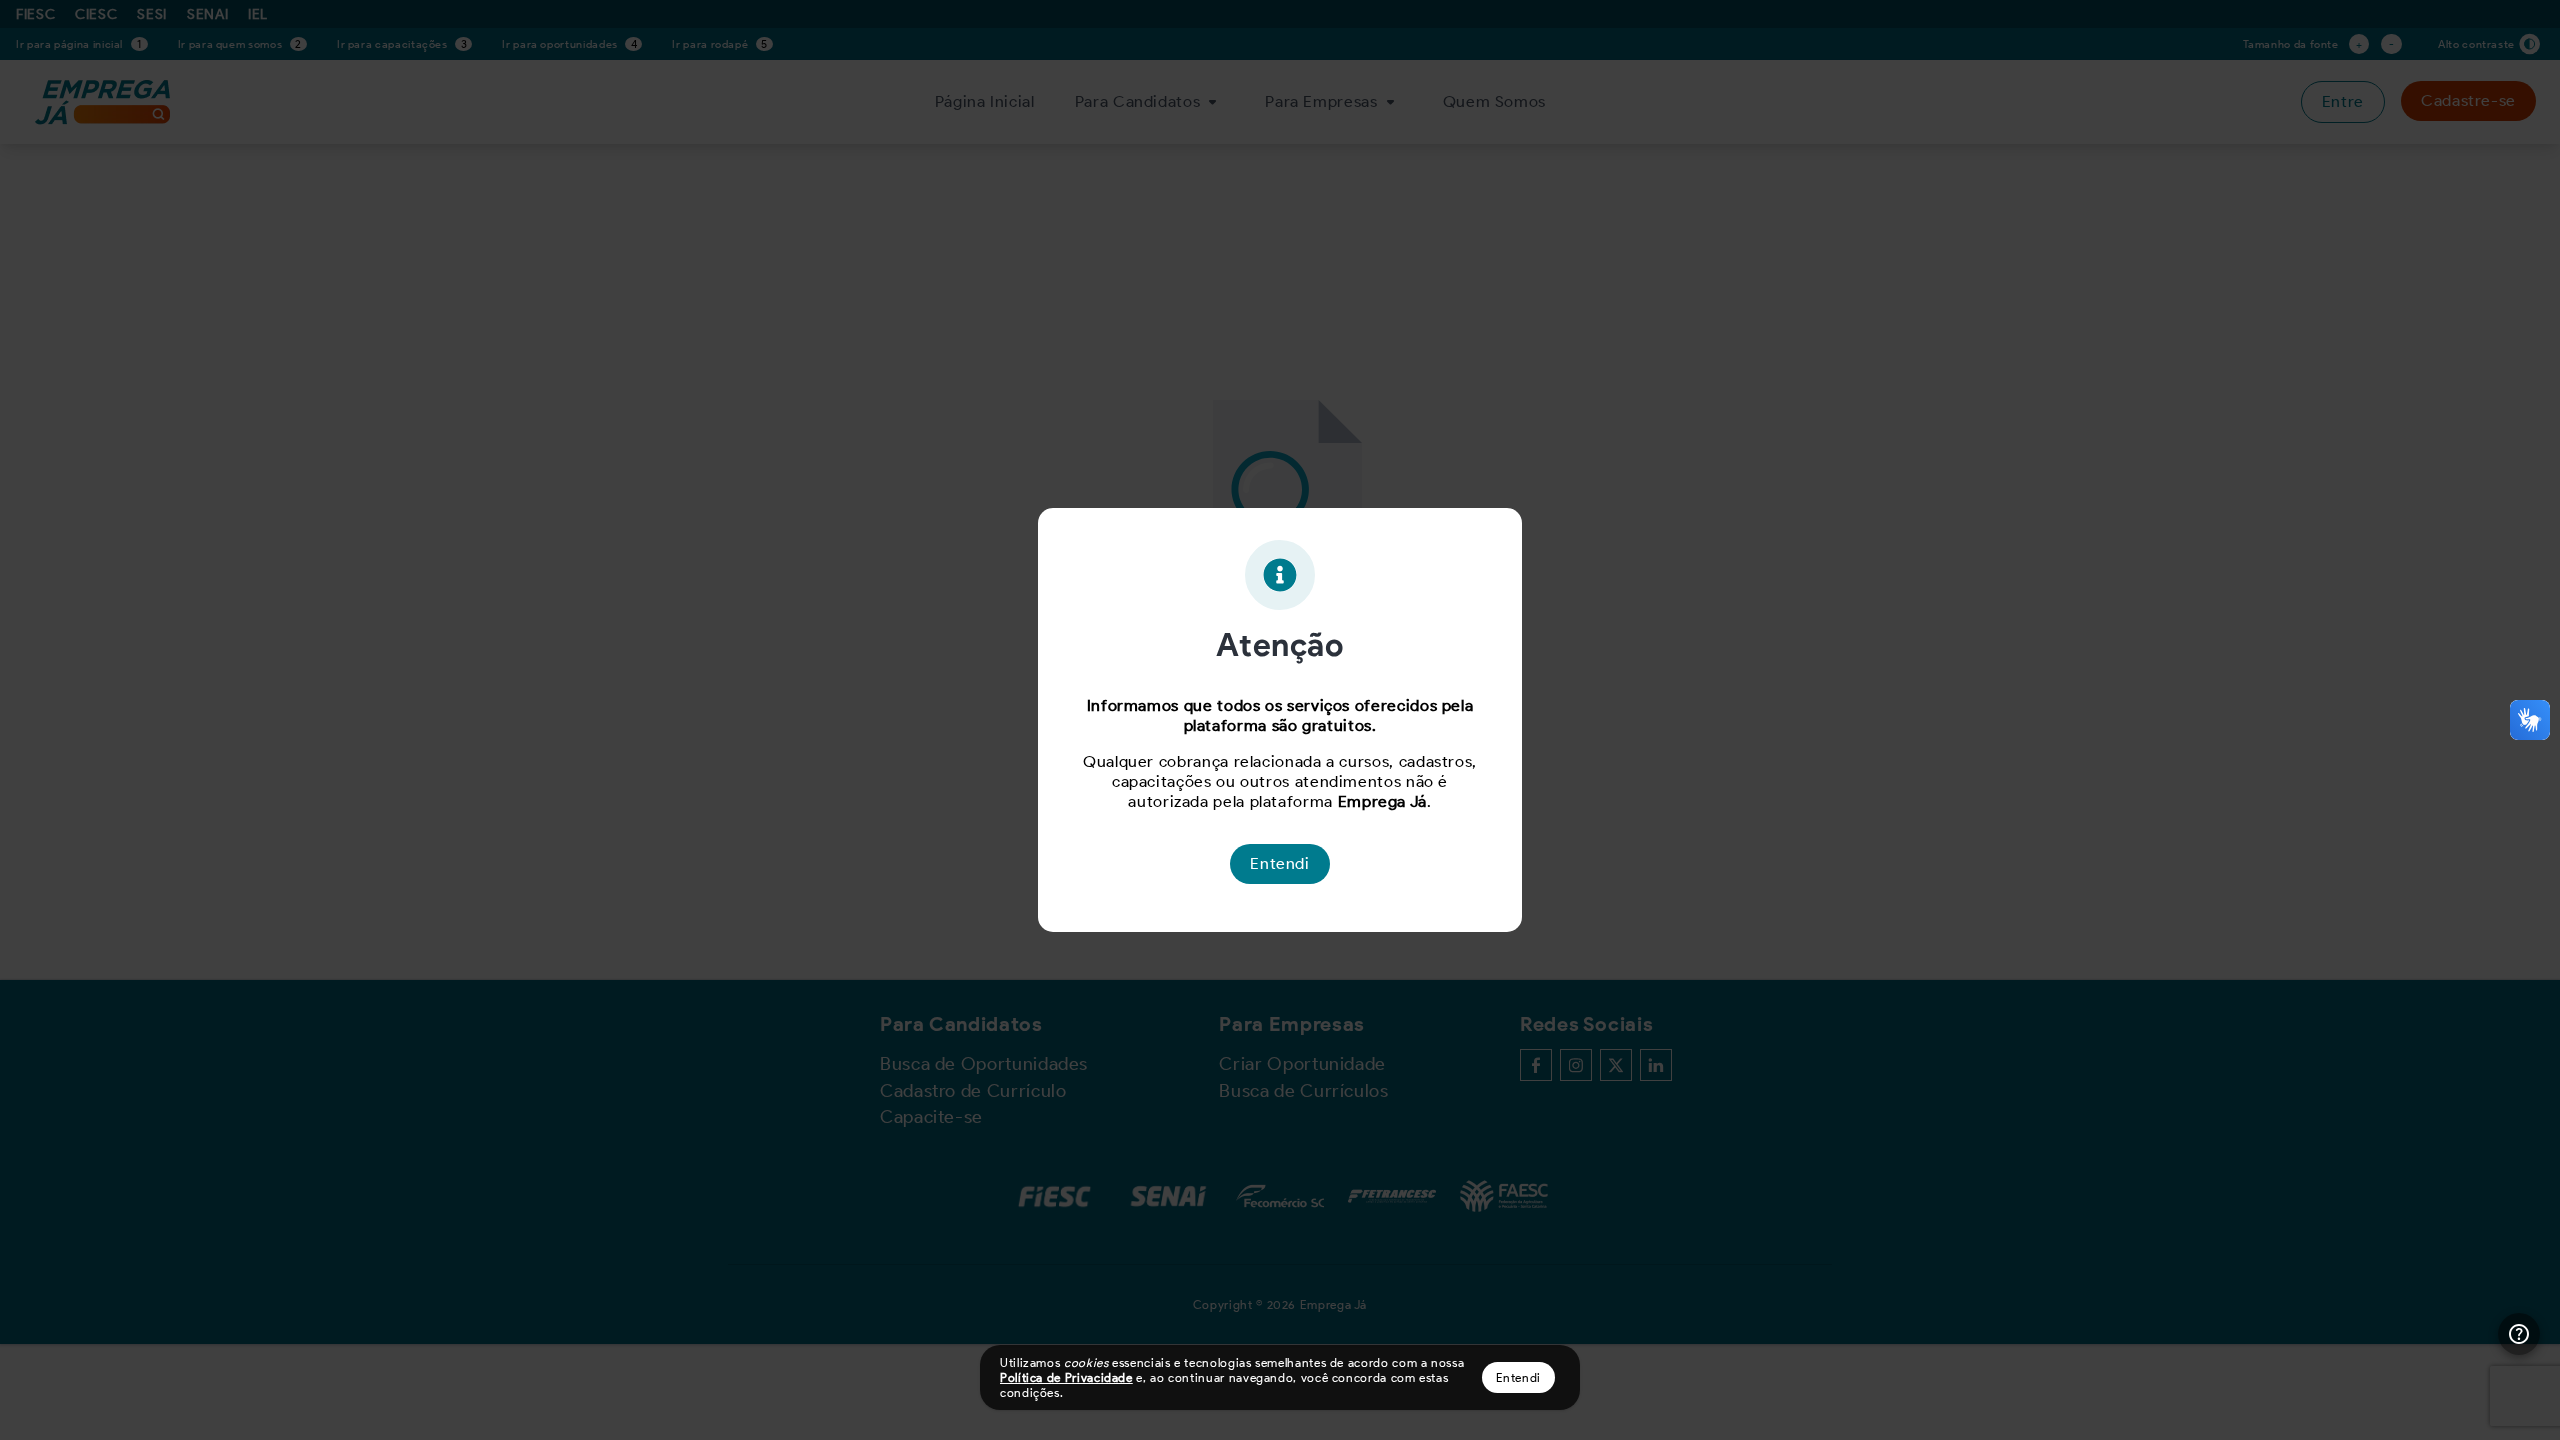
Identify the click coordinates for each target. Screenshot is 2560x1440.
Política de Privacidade (1066, 1377)
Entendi (1518, 1377)
